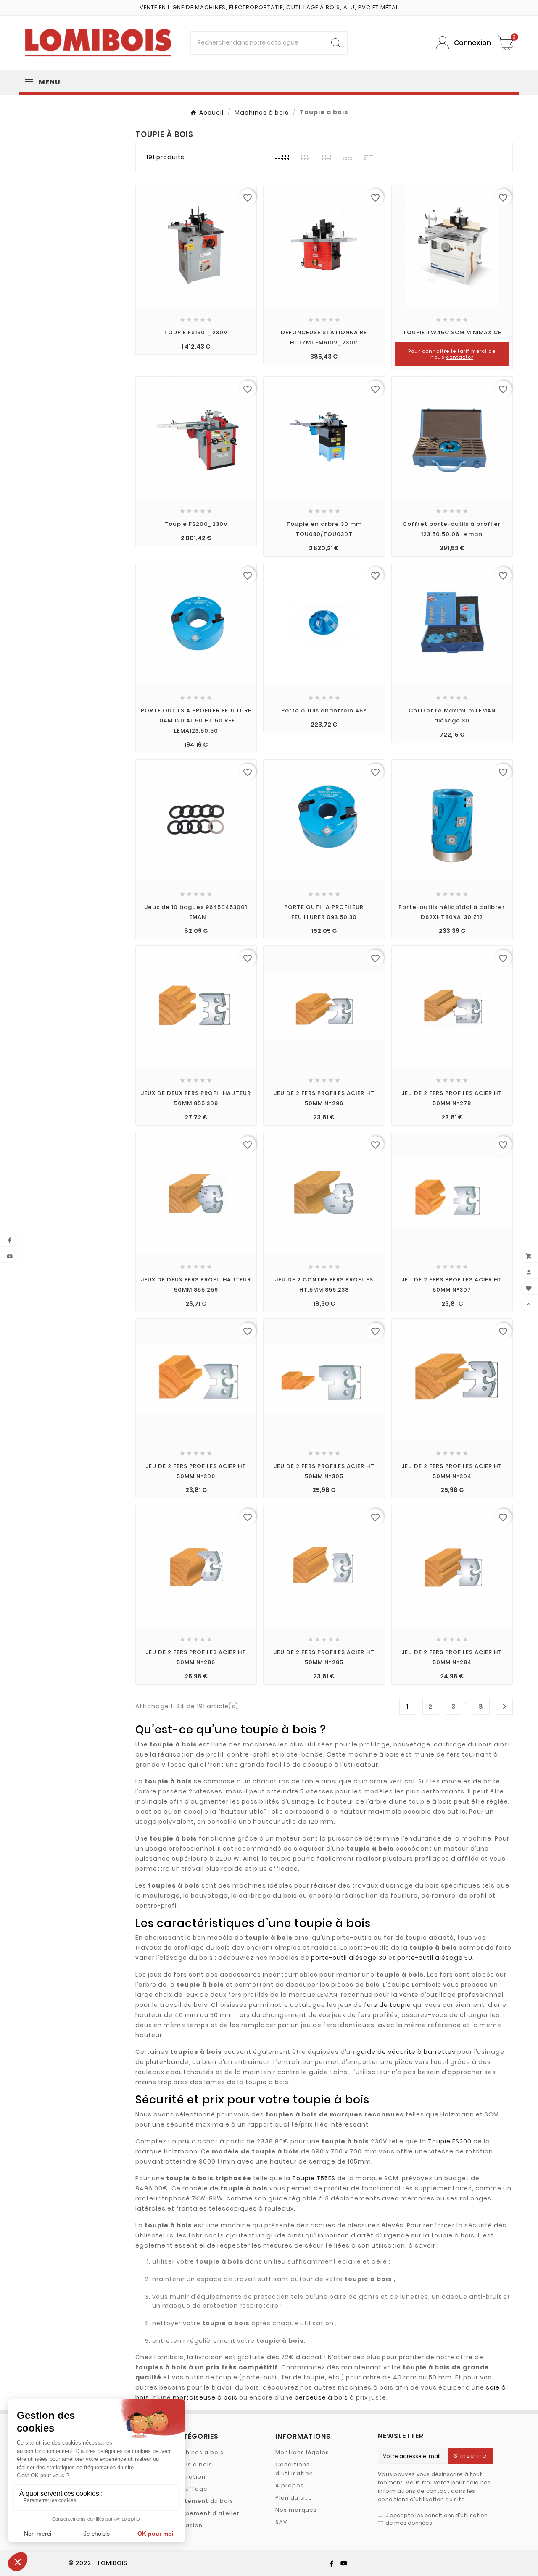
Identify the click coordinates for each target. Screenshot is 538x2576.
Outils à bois (193, 2464)
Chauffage (190, 2489)
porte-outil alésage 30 (349, 1958)
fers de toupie (388, 2005)
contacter (460, 357)
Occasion (188, 2525)
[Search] (336, 43)
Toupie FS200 (450, 2141)
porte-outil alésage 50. (436, 1958)
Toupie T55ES (314, 2178)
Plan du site (294, 2498)
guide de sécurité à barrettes (406, 2052)
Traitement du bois (203, 2501)
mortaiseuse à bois (205, 2397)
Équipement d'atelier (206, 2513)
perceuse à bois (321, 2397)
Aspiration (189, 2477)
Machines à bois (198, 2452)
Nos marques (296, 2510)
